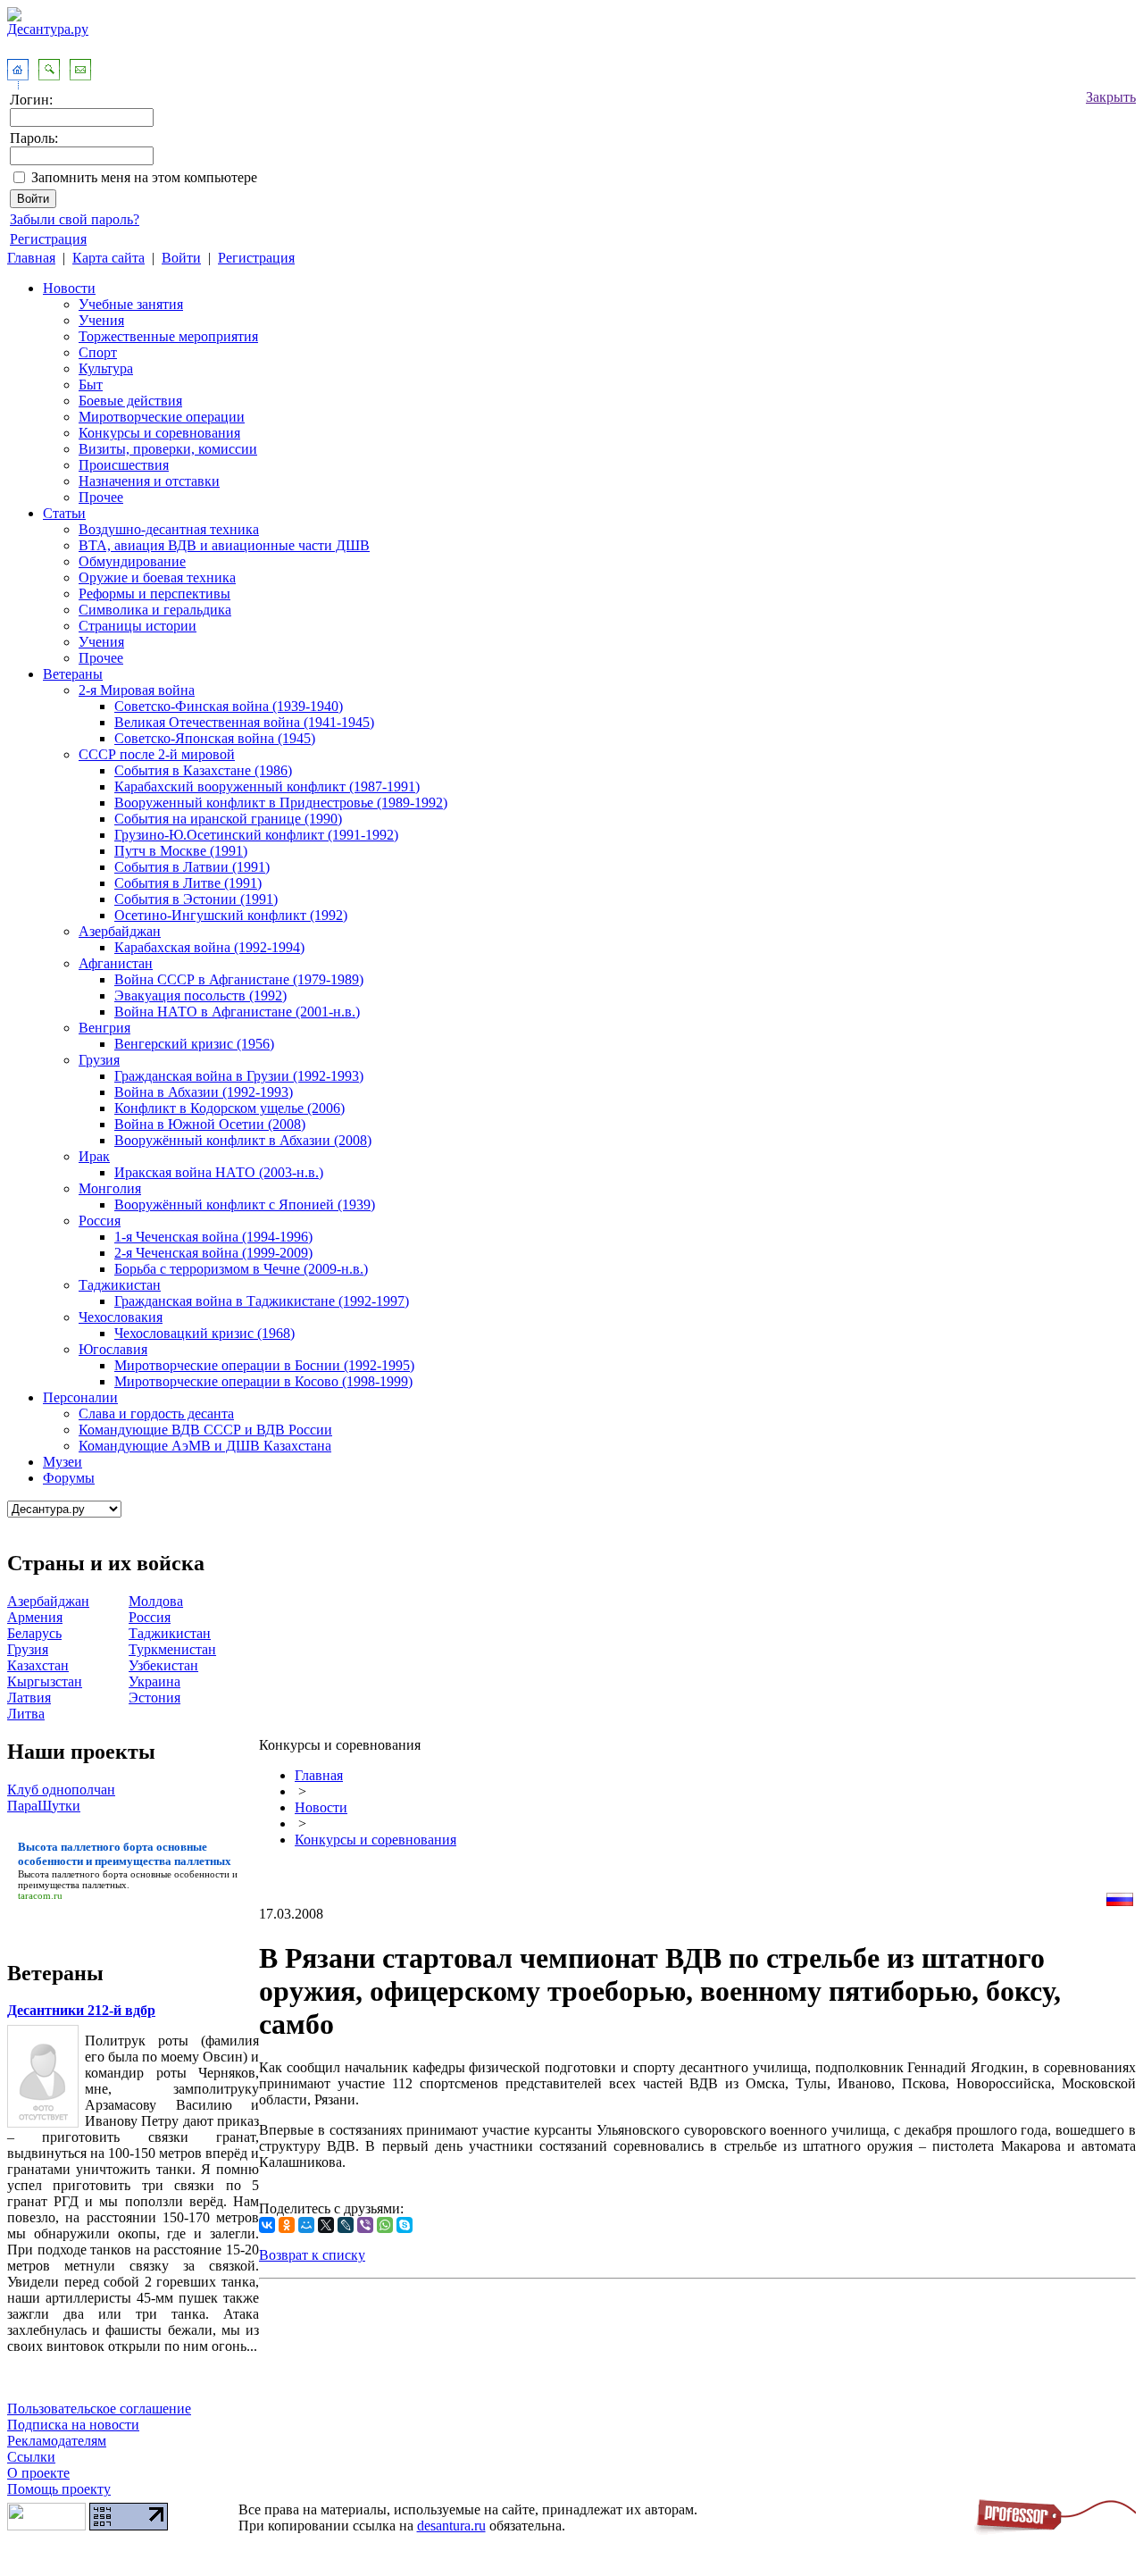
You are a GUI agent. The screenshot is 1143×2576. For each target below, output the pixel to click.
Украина (154, 1681)
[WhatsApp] (385, 2225)
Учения (101, 320)
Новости (69, 288)
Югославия (113, 1349)
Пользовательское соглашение (99, 2409)
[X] (326, 2225)
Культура (106, 368)
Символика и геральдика (155, 610)
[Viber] (365, 2225)
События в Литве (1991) (188, 883)
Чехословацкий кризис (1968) (204, 1333)
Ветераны (73, 674)
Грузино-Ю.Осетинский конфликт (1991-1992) (256, 835)
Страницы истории (138, 626)
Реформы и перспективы (154, 594)
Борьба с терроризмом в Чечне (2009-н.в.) (241, 1269)
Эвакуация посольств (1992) (200, 995)
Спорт (98, 352)
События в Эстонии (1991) (196, 899)
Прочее (101, 497)
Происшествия (124, 465)
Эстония (154, 1698)
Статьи (64, 513)
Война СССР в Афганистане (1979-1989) (239, 979)
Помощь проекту (59, 2489)
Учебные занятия (131, 304)
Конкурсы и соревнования (159, 433)
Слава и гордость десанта (156, 1413)
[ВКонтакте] (267, 2225)
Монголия (110, 1188)
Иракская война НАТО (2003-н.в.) (219, 1172)
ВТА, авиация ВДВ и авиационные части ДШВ (224, 545)
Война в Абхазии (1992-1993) (204, 1092)
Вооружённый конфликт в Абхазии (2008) (243, 1140)
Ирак (94, 1156)
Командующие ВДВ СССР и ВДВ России (205, 1430)
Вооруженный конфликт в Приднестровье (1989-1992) (281, 803)
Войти (181, 258)
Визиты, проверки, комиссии (168, 449)
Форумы (69, 1478)
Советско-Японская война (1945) (215, 738)
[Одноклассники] (287, 2225)
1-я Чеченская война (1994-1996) (213, 1237)
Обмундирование (132, 561)
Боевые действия (130, 401)
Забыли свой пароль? (75, 219)
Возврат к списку (312, 2255)
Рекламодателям (57, 2441)
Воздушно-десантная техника (169, 529)
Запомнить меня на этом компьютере (144, 177)
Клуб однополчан (61, 1790)
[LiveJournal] (346, 2225)
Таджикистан (120, 1285)
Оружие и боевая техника (157, 577)
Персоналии (80, 1397)
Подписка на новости (73, 2425)
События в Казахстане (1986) (203, 770)
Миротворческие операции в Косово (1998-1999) (263, 1381)
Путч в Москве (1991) (181, 851)
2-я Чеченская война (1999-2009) (213, 1253)
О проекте (38, 2473)
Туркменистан (172, 1649)
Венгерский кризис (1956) (194, 1044)
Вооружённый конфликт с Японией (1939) (245, 1204)
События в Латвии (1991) (192, 867)
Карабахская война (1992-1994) (209, 947)
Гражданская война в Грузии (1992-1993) (239, 1076)
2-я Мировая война (137, 690)
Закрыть (1111, 97)
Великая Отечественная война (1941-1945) (244, 722)
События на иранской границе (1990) (228, 819)
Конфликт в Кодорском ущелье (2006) (229, 1108)
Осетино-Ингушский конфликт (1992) (231, 915)
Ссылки (31, 2457)
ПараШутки (44, 1806)
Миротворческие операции (162, 417)
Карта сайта (108, 258)
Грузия (99, 1060)
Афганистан (116, 963)
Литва (26, 1714)
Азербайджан (120, 931)
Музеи (63, 1462)
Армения (35, 1617)
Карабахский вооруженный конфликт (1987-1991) (267, 786)
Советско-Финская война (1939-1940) (229, 706)
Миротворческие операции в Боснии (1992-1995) (264, 1365)
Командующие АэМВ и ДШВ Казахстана (205, 1446)
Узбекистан (163, 1665)
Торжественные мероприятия (168, 336)
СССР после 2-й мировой (157, 754)
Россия (100, 1221)
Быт (91, 385)
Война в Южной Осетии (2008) (210, 1124)
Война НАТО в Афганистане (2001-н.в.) (237, 1012)
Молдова (156, 1601)
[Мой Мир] (306, 2225)
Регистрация (48, 239)
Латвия (29, 1698)
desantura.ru (451, 2526)
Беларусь (34, 1633)
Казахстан (38, 1665)
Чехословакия (121, 1317)
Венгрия (104, 1028)
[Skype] (405, 2225)
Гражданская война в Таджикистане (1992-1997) (262, 1301)
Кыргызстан (45, 1681)
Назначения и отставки (149, 481)
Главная (31, 258)
